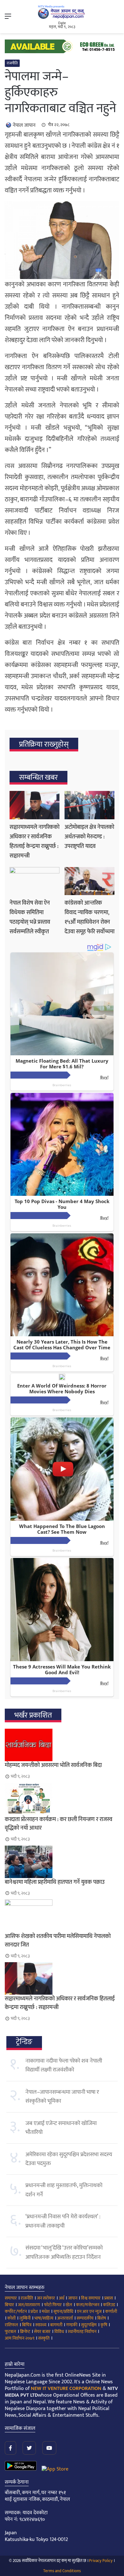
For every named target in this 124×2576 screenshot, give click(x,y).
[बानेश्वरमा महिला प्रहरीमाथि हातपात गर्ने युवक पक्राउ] (62, 1862)
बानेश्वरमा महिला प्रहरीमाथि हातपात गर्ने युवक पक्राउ (55, 1882)
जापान (73, 2298)
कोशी (11, 2318)
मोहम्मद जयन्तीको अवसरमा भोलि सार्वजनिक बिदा (53, 1765)
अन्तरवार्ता (65, 2318)
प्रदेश (34, 2311)
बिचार (9, 2305)
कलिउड (109, 2305)
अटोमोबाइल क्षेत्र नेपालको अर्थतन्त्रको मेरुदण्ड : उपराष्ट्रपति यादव (89, 837)
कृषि (104, 2325)
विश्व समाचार (91, 2298)
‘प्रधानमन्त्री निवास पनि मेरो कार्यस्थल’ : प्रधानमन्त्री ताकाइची (63, 2221)
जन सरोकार (46, 2298)
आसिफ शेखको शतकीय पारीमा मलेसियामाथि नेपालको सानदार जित (58, 1941)
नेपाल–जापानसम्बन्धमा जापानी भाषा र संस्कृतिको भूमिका (62, 2097)
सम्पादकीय (85, 2318)
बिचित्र (27, 2325)
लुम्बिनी (25, 2318)
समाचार (11, 2298)
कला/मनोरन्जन (88, 2305)
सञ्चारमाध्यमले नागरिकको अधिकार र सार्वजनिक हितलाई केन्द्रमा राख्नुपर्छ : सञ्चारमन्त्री (34, 842)
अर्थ (62, 2298)
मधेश (46, 2311)
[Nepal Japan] (62, 12)
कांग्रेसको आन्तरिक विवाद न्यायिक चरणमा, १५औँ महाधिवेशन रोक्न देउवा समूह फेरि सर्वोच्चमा (90, 917)
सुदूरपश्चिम (89, 2325)
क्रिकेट (25, 2332)
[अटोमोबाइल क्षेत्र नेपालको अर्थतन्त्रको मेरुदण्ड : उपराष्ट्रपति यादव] (90, 805)
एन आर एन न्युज (89, 2311)
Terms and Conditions (62, 2571)
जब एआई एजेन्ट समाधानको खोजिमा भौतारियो (61, 2128)
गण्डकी (72, 2325)
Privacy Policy (101, 2561)
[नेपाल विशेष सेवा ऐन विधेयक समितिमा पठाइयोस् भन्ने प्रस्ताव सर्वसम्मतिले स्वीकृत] (34, 881)
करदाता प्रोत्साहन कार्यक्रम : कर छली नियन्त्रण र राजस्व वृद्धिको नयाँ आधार (59, 1824)
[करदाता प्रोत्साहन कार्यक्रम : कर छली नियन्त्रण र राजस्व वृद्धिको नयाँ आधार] (62, 1799)
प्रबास (109, 2298)
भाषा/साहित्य (44, 2318)
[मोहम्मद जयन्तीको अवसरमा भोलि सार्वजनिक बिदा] (62, 1745)
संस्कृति (44, 2338)
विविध (59, 2332)
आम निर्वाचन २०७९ (20, 2338)
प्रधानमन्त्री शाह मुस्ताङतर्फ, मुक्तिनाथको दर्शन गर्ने (64, 2190)
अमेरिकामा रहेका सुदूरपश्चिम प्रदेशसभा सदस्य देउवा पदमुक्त (69, 2159)
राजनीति (12, 63)
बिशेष (102, 2318)
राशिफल (11, 2325)
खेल (69, 2305)
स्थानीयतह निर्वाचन (82, 2332)
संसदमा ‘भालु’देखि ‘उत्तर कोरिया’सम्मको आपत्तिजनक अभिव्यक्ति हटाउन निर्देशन (64, 2252)
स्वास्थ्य (41, 2325)
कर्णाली (111, 2311)
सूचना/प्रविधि (63, 2311)
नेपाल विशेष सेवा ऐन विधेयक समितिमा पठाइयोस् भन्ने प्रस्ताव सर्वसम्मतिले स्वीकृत (30, 917)
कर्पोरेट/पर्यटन (16, 2311)
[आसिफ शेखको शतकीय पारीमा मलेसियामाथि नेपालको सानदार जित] (62, 1916)
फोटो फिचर (53, 2305)
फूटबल (10, 2332)
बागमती (56, 2325)
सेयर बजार (42, 2332)
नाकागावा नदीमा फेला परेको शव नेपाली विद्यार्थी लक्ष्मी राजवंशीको (64, 2065)
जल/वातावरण (29, 2305)
